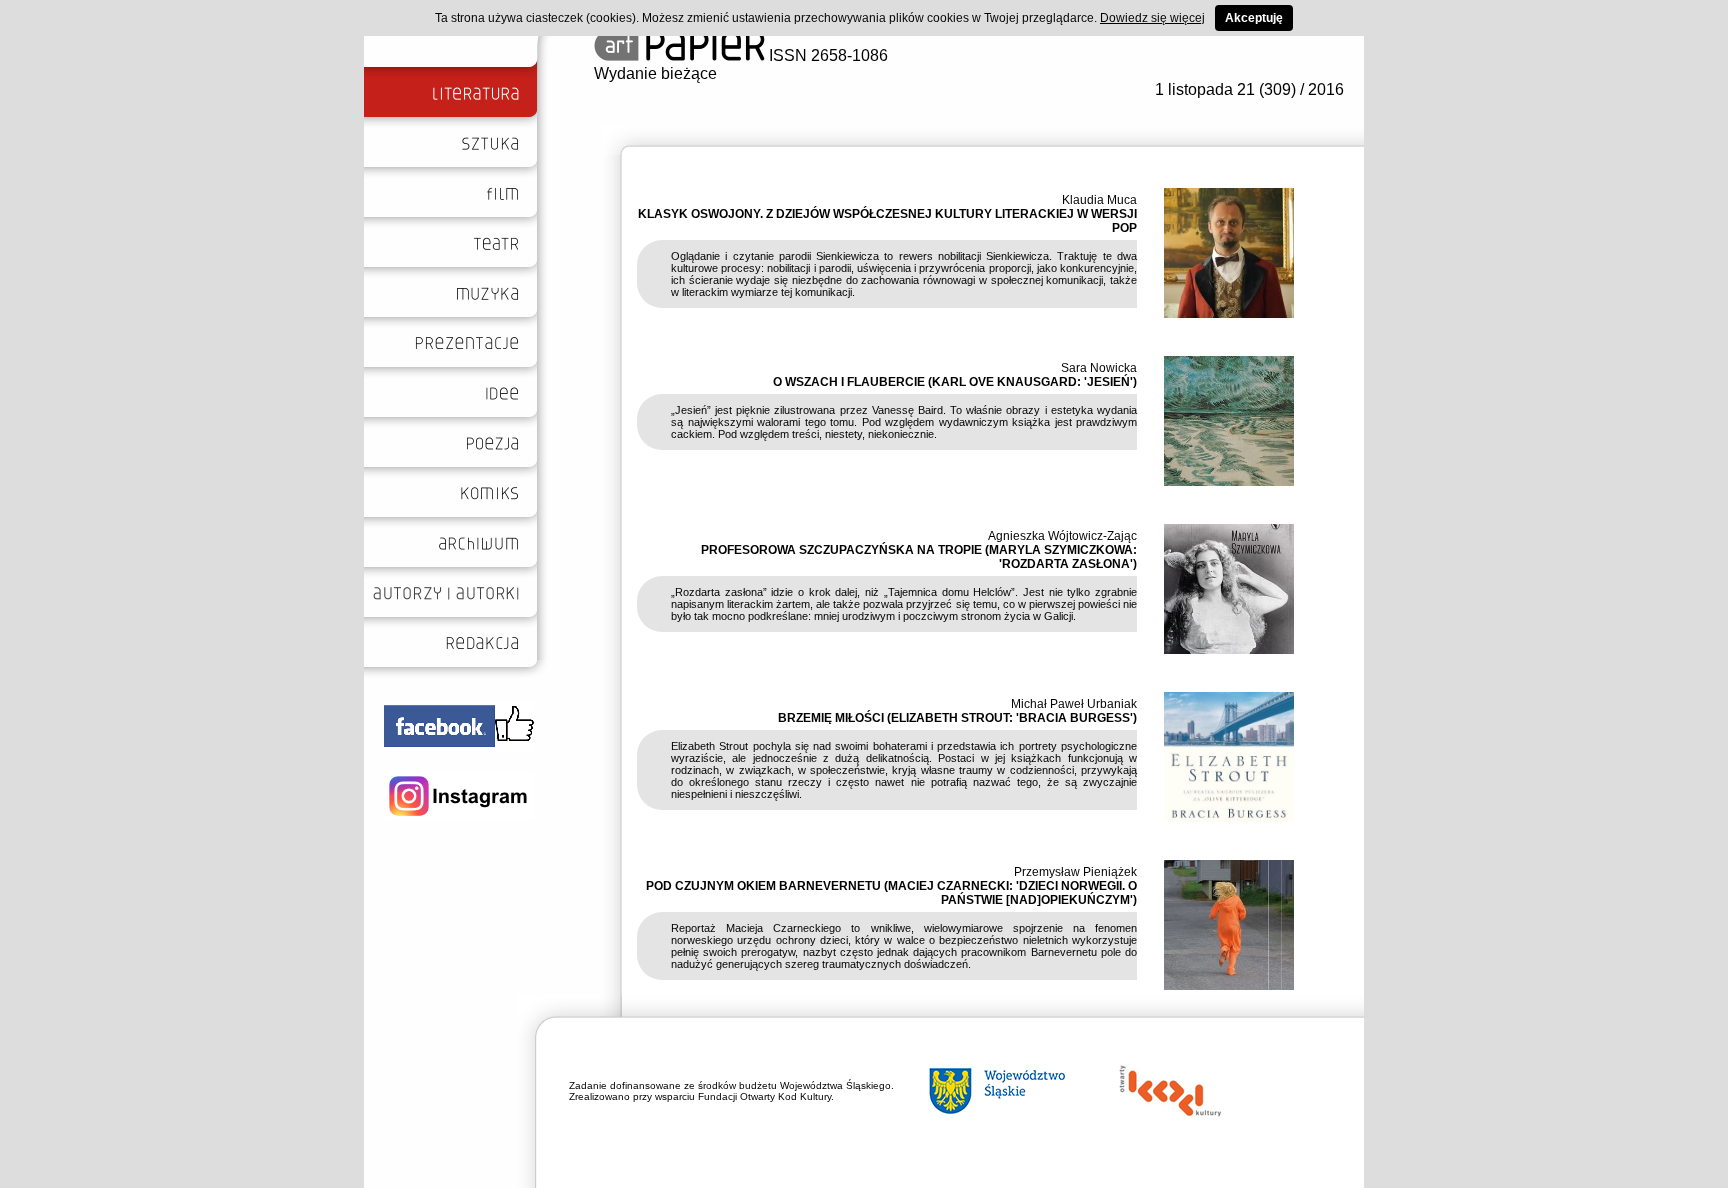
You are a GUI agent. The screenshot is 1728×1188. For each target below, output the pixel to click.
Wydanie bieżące (655, 73)
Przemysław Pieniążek (1075, 872)
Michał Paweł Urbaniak (1074, 704)
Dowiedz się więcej (1152, 18)
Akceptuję (1254, 18)
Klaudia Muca (1099, 200)
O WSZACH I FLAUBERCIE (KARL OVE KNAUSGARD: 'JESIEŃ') (955, 382)
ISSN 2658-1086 (826, 55)
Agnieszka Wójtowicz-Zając (1062, 536)
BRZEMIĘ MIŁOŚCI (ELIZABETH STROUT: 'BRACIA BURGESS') (957, 718)
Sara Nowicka (1099, 368)
